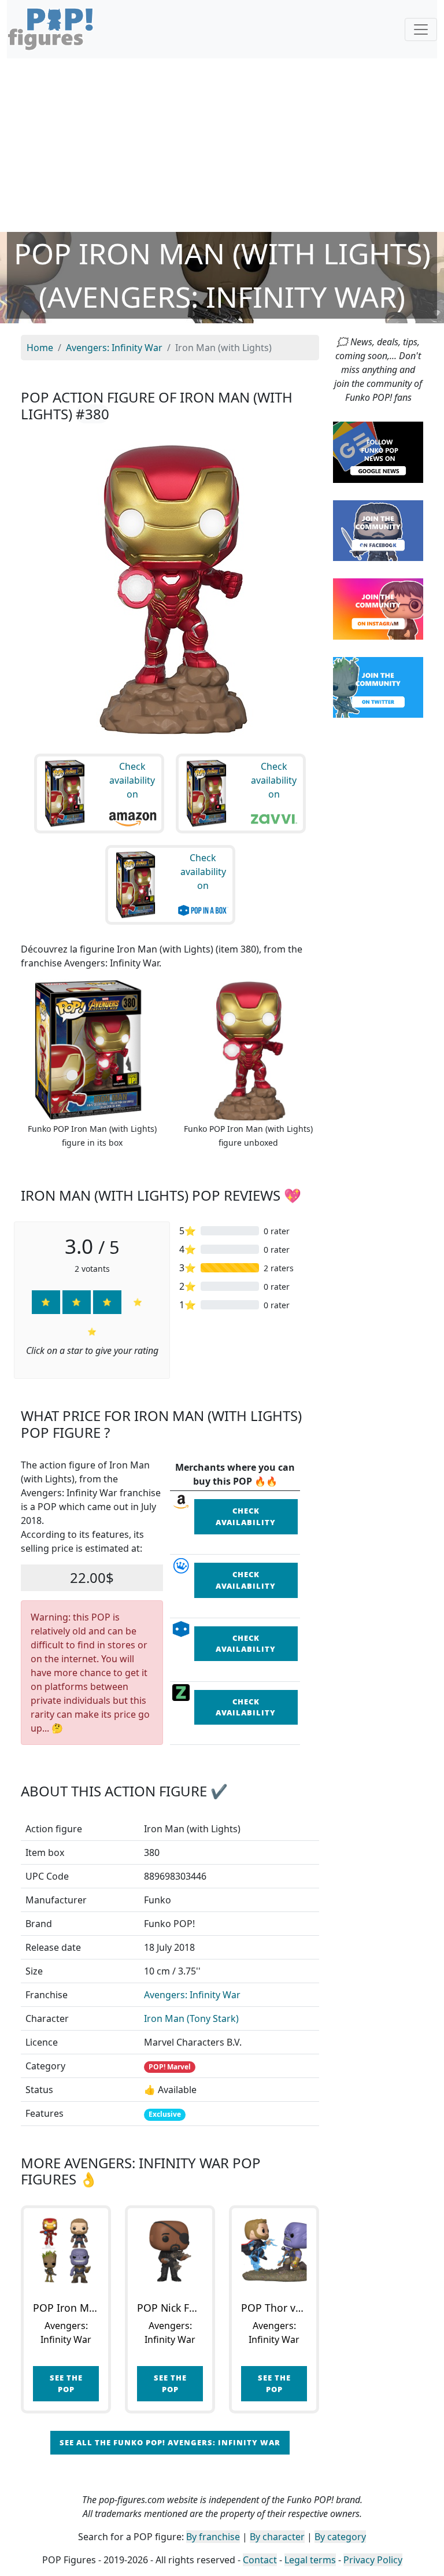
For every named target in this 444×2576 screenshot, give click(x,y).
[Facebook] (378, 530)
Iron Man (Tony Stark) (191, 2018)
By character (277, 2537)
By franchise (213, 2537)
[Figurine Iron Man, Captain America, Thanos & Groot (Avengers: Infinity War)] (66, 2250)
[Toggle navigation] (421, 29)
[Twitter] (378, 687)
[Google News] (378, 451)
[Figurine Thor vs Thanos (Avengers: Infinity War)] (274, 2250)
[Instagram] (378, 608)
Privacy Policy (373, 2560)
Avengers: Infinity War (192, 1995)
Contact (260, 2560)
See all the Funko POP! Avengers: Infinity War (170, 2442)
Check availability (246, 1516)
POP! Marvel (170, 2067)
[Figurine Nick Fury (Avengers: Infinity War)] (170, 2250)
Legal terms (310, 2560)
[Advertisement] (222, 145)
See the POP (66, 2383)
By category (340, 2537)
